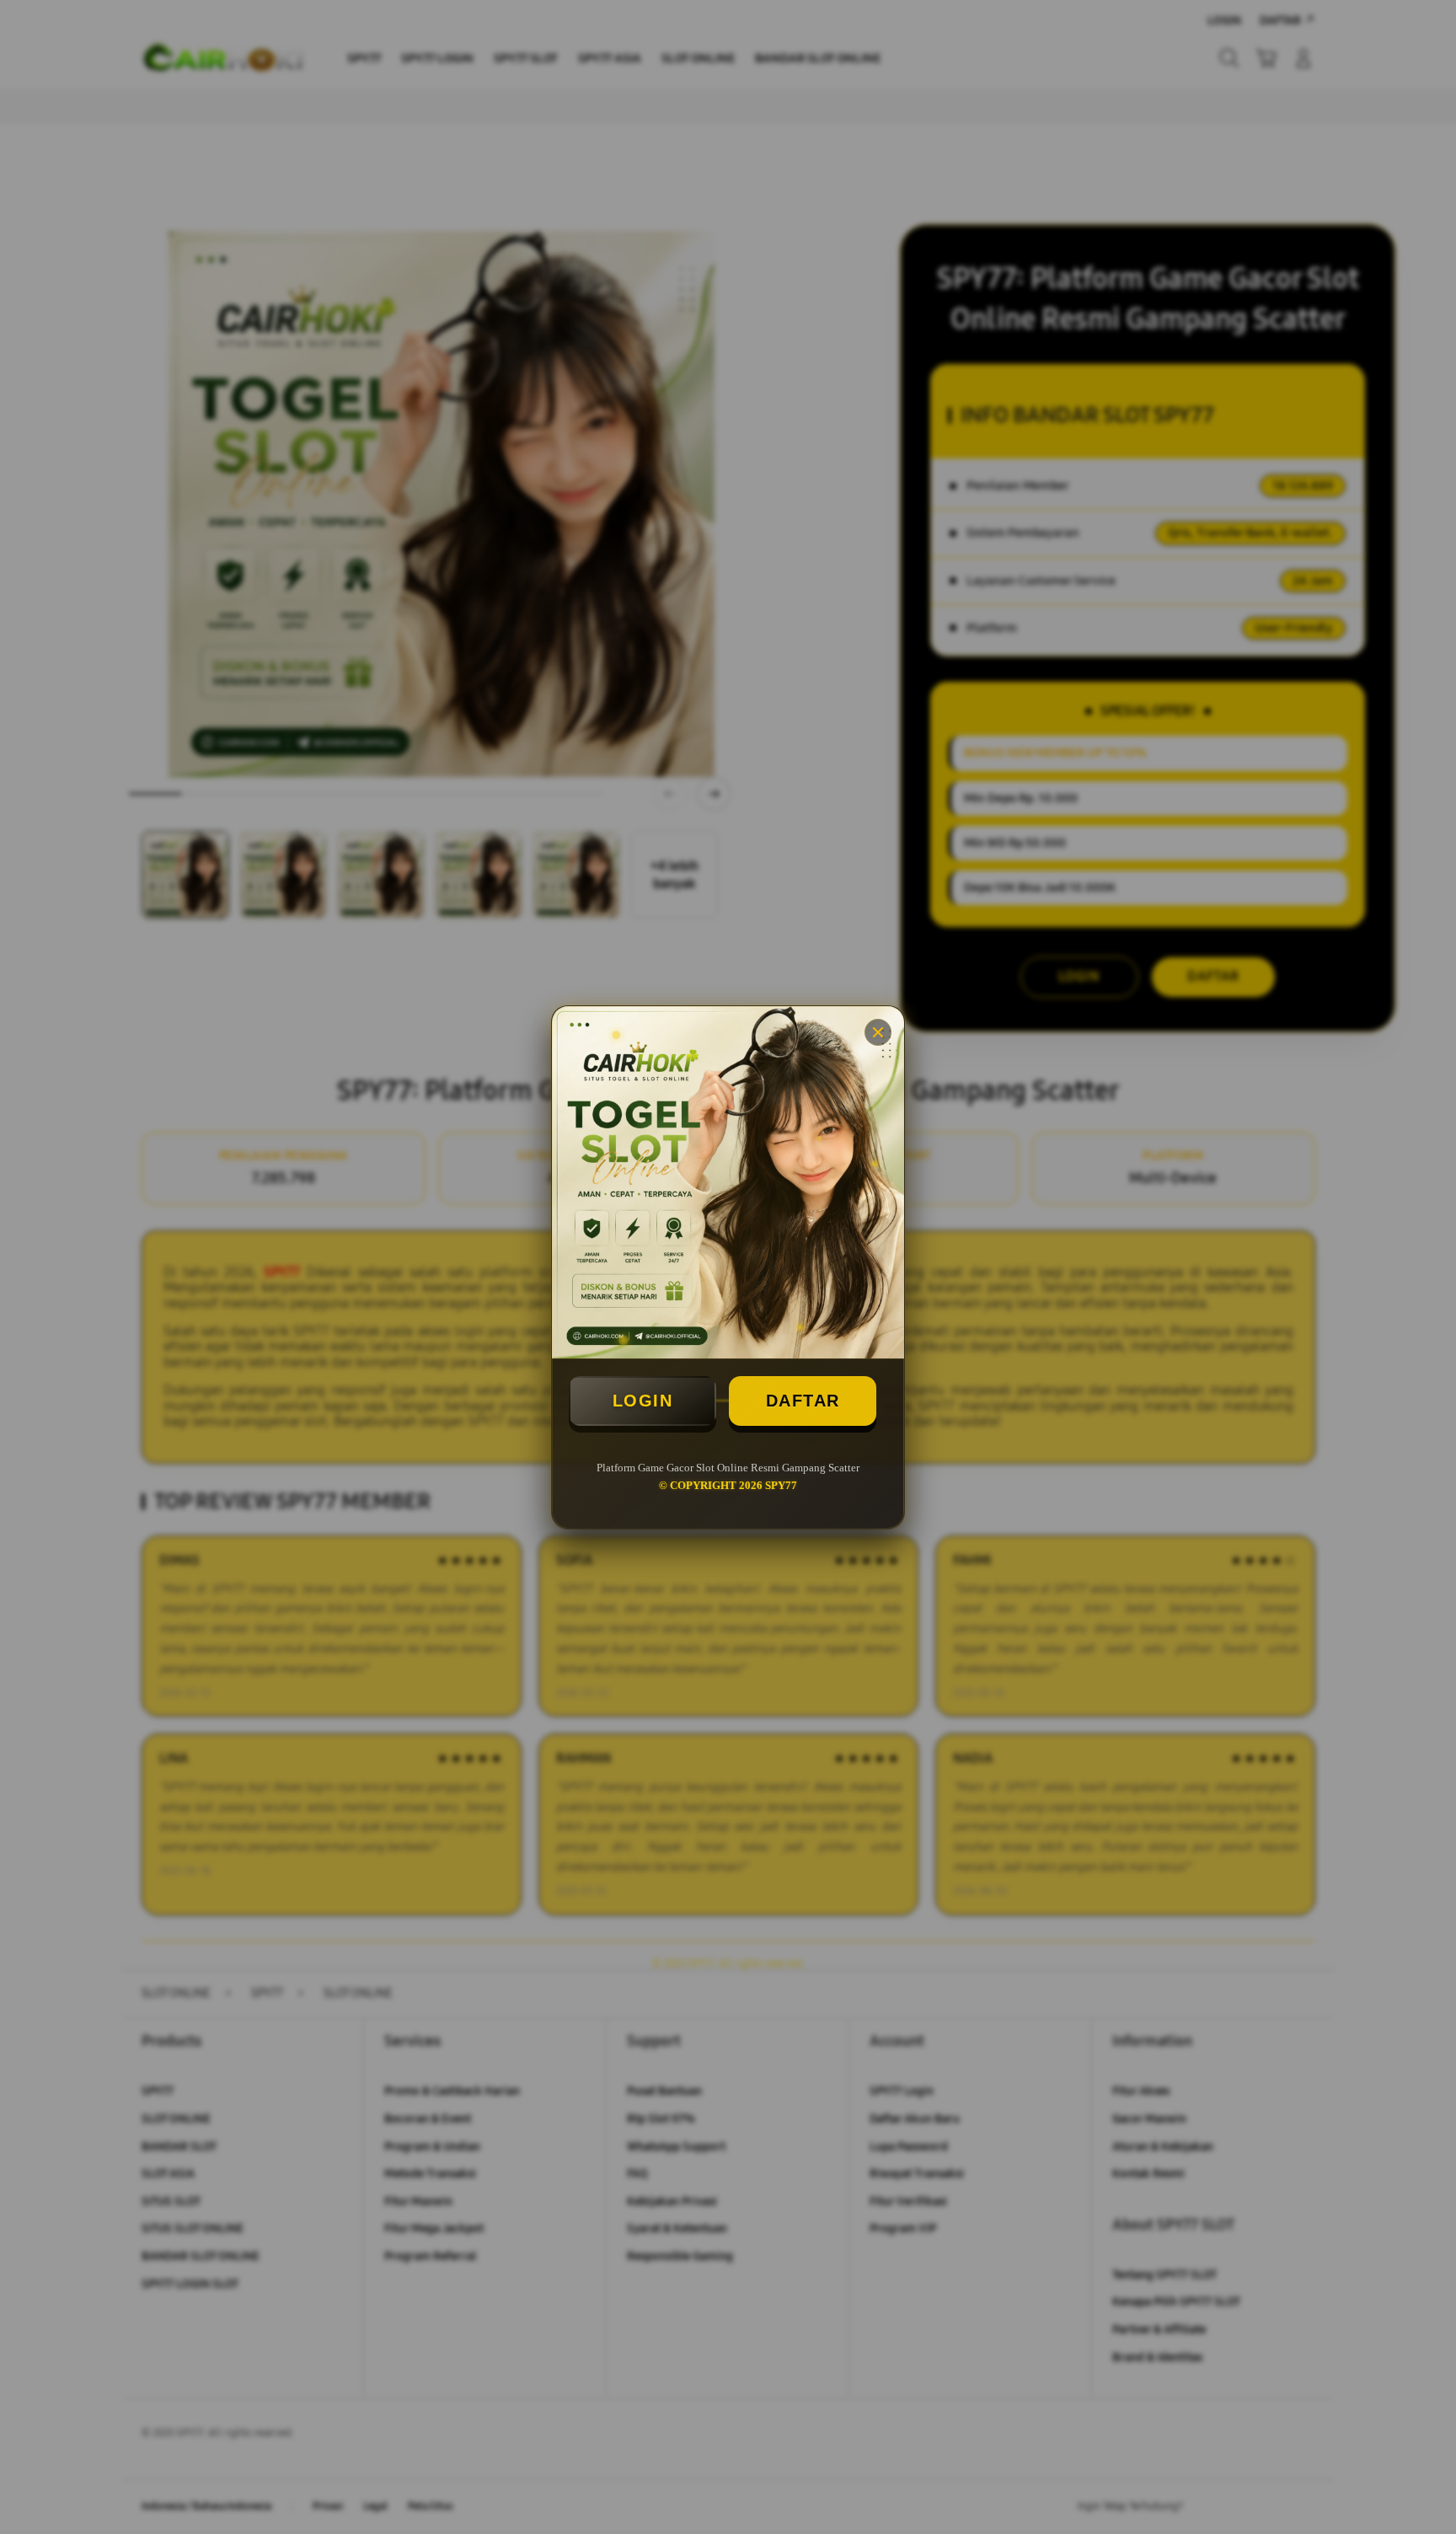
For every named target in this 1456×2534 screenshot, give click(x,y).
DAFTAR (803, 1401)
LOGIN (643, 1401)
